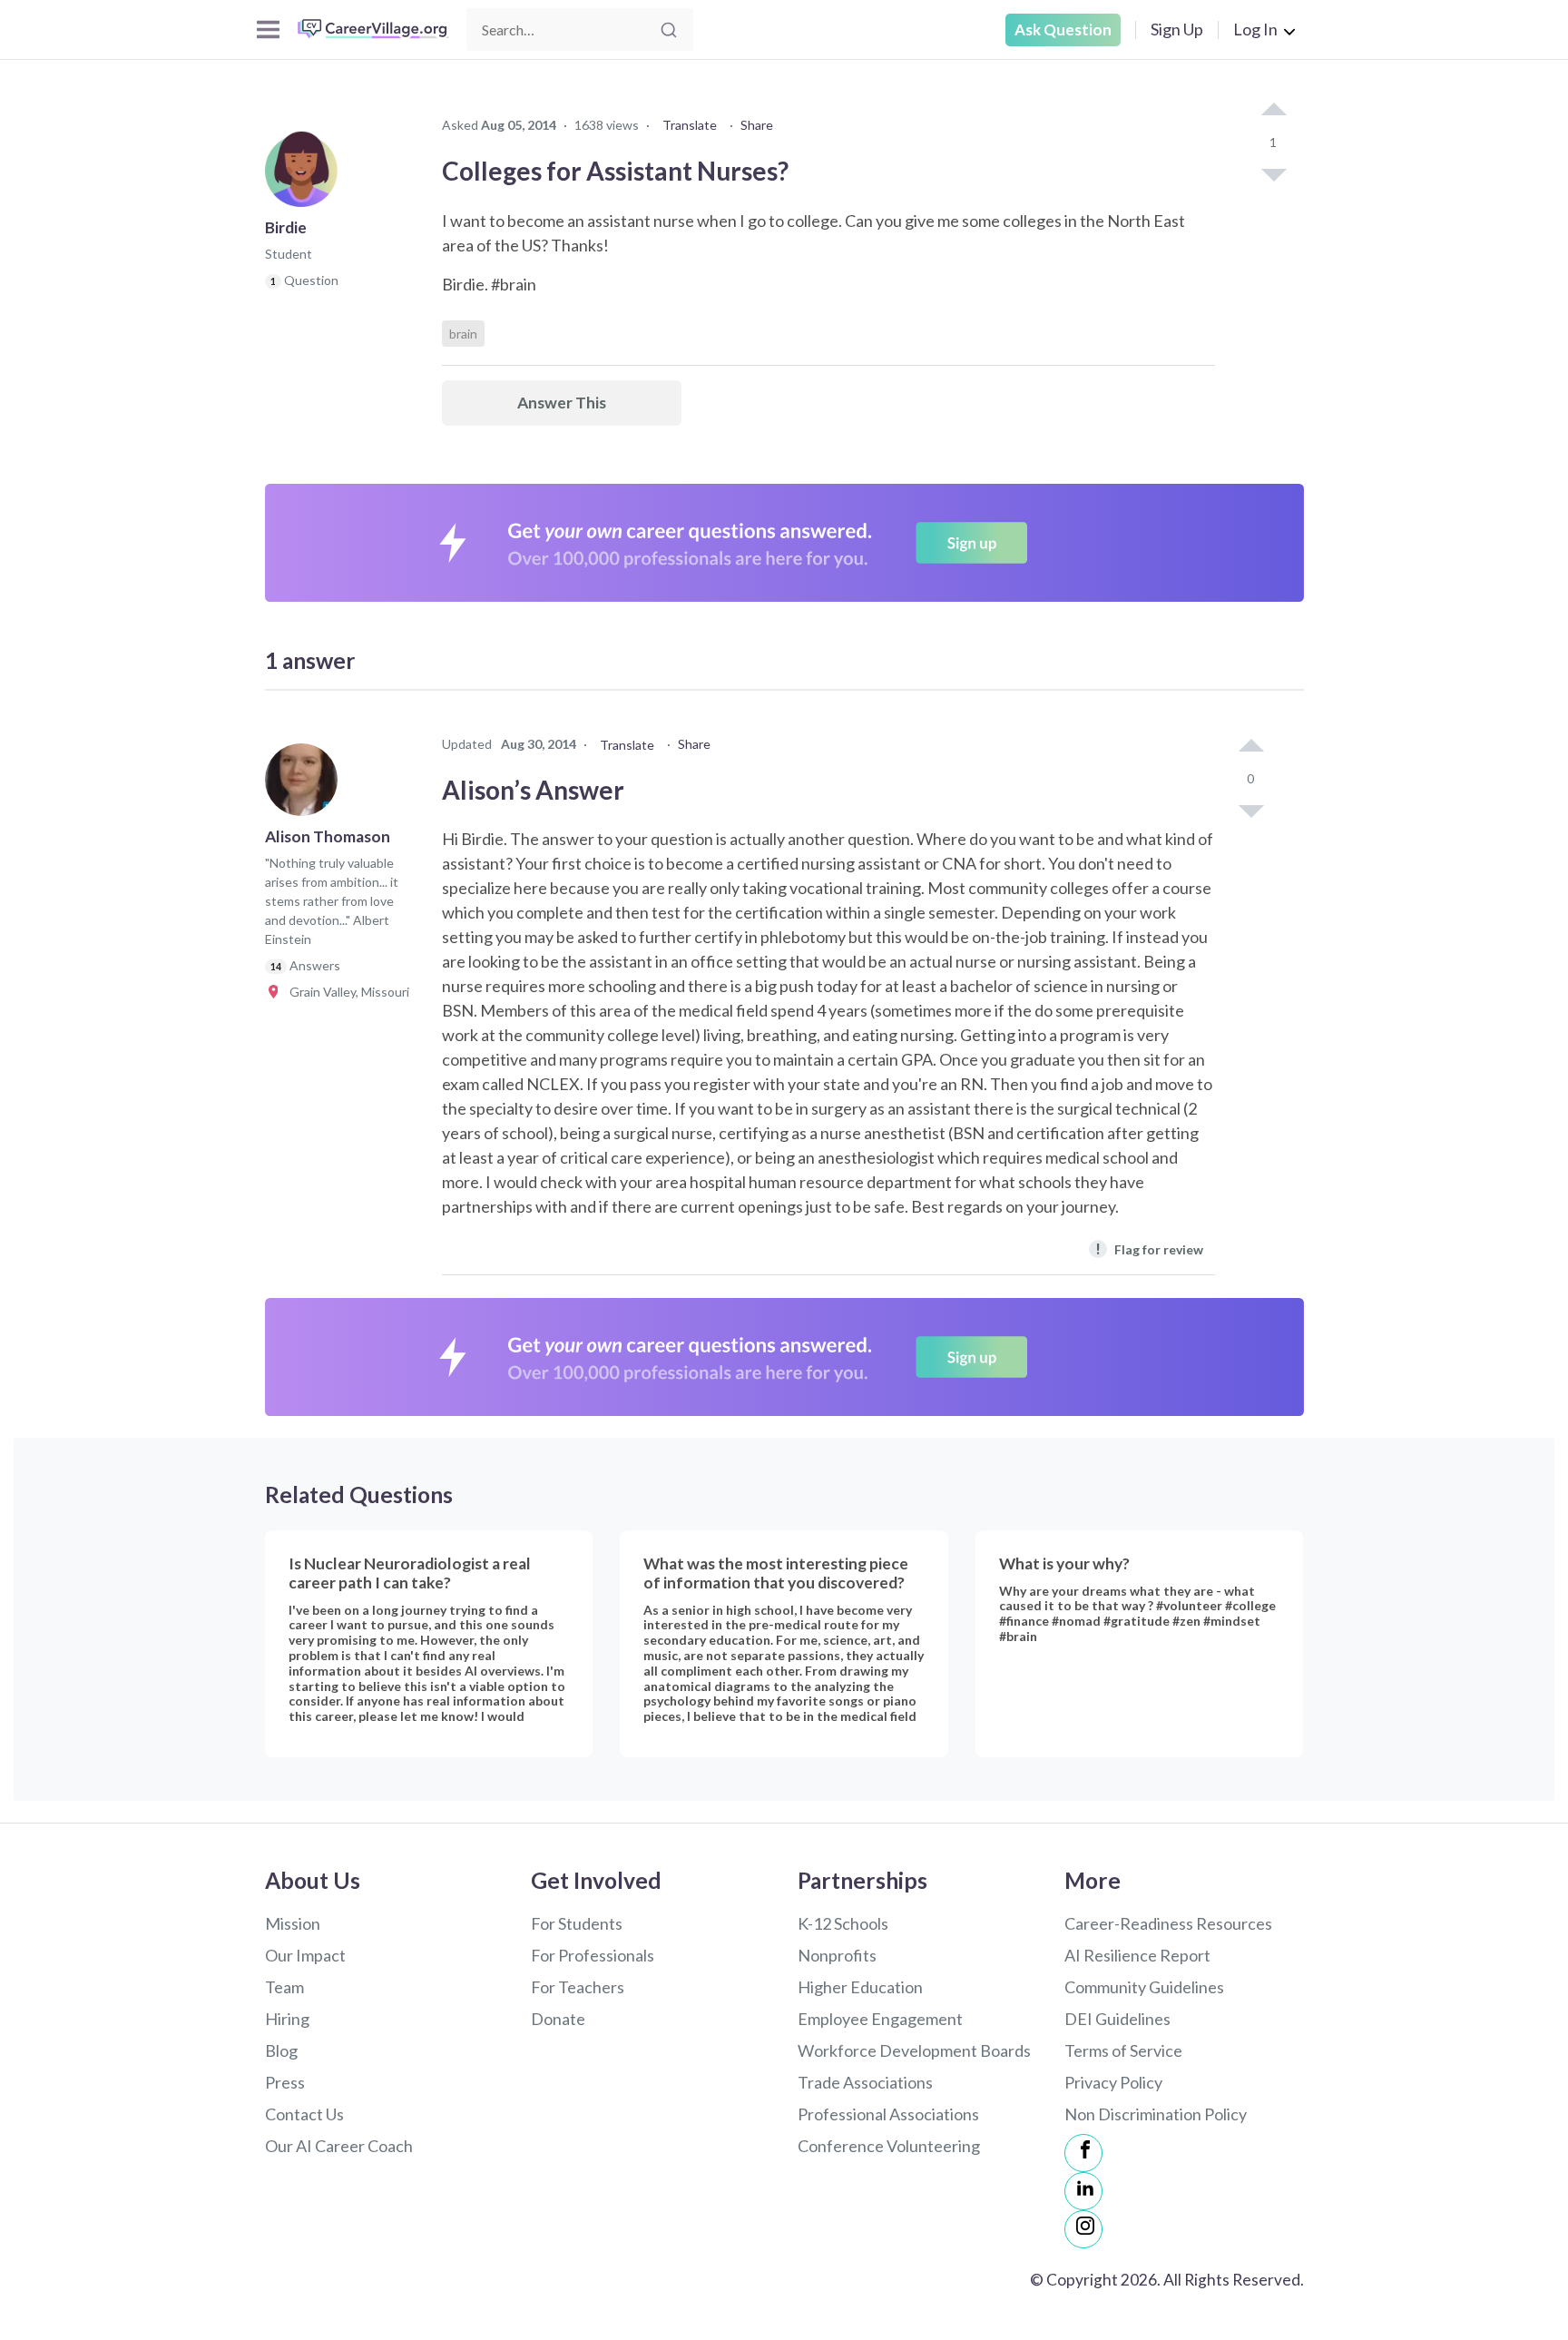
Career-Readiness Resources (1168, 1923)
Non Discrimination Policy (1156, 2114)
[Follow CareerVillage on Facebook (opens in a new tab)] (1083, 2153)
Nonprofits (837, 1955)
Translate (690, 125)
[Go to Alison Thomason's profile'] (306, 785)
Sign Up (1177, 29)
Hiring (287, 2019)
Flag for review (1149, 1249)
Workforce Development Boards (914, 2050)
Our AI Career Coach (339, 2146)
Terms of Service (1123, 2050)
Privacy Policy (1113, 2082)
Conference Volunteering (889, 2146)
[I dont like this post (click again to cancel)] (1273, 173)
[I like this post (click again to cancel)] (1273, 111)
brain (463, 334)
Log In (1255, 29)
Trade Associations (865, 2082)
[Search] (669, 30)
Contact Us (304, 2114)
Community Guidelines (1144, 1987)
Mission (293, 1923)
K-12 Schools (843, 1923)
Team (284, 1987)
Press (285, 2082)
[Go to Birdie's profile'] (306, 176)
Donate (558, 2019)
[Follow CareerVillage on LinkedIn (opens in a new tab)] (1083, 2191)
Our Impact (305, 1955)
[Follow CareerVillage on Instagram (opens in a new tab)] (1083, 2229)
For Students (577, 1923)
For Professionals (593, 1955)
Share (757, 125)
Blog (281, 2050)
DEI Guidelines (1117, 2019)
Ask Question (1063, 29)
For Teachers (578, 1987)
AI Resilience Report (1137, 1955)
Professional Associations (888, 2114)
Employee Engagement (880, 2019)
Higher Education (860, 1987)
